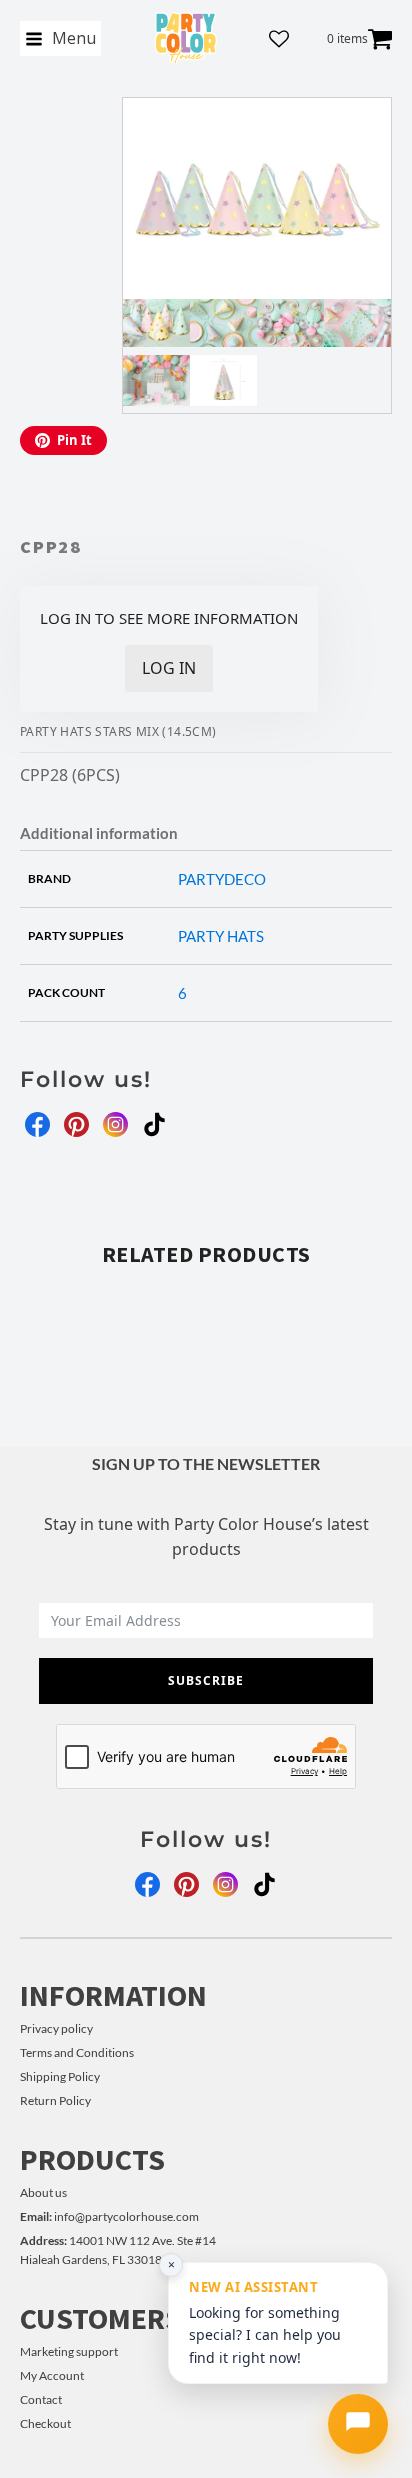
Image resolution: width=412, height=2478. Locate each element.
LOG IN (169, 668)
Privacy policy (56, 2028)
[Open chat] (358, 2424)
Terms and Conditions (77, 2052)
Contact (41, 2399)
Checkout (45, 2423)
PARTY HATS (221, 936)
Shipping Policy (60, 2076)
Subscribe (206, 1680)
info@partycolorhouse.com (109, 2216)
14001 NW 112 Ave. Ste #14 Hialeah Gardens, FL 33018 (118, 2250)
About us (43, 2192)
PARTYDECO (222, 879)
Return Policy (55, 2100)
